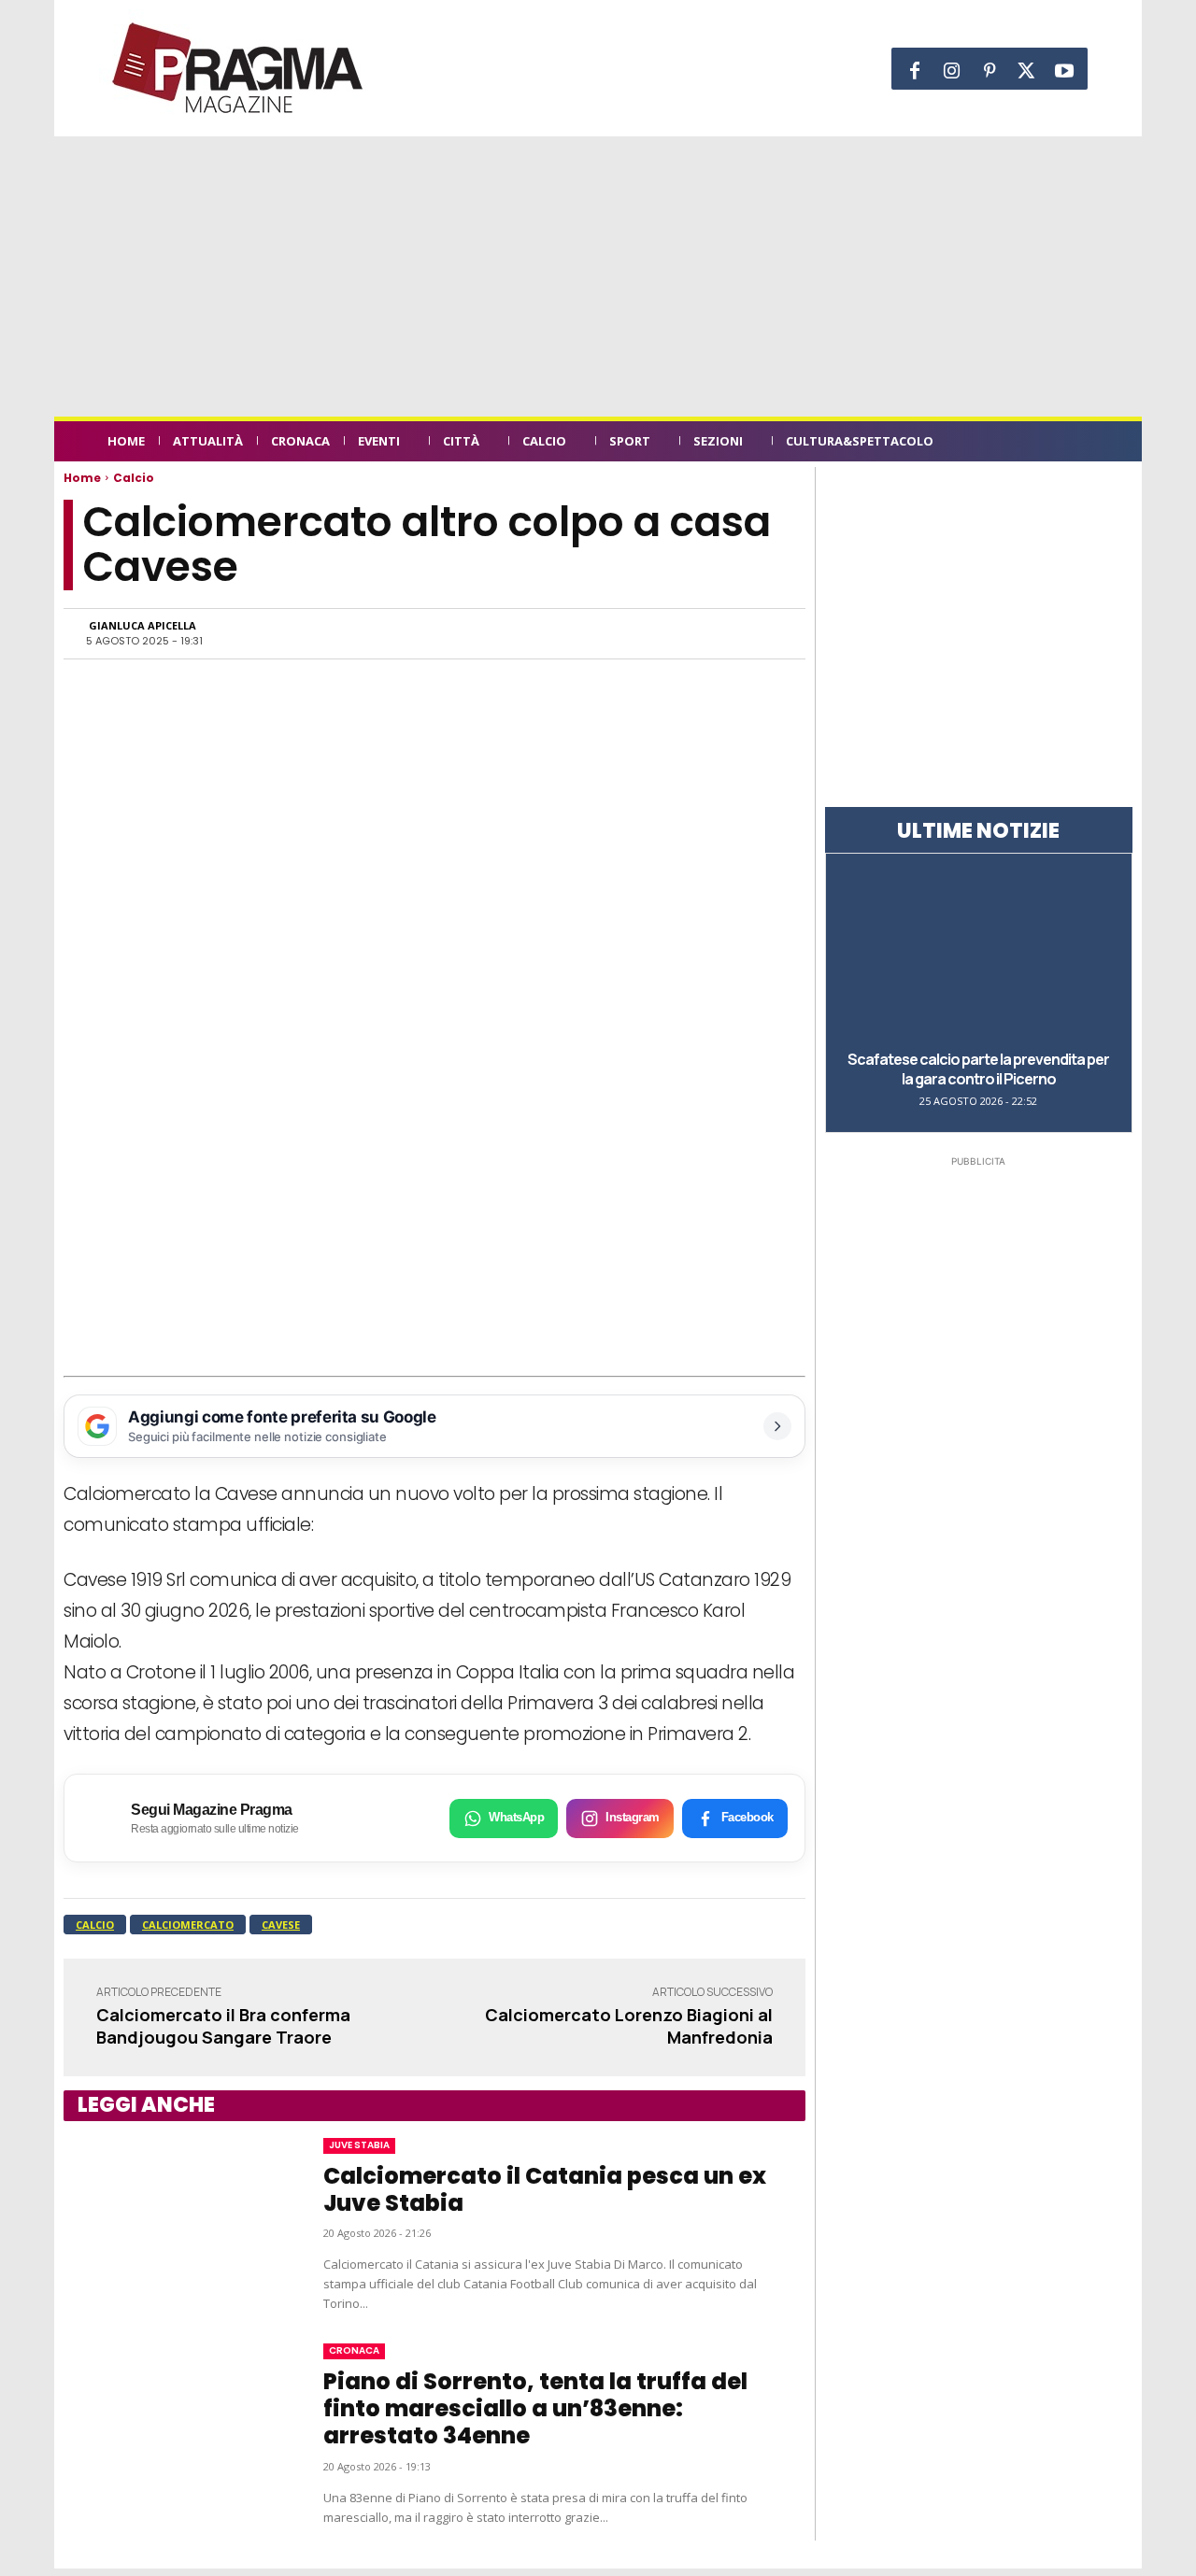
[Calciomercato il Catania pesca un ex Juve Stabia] (175, 2226)
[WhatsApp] (591, 633)
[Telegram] (676, 633)
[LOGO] (239, 68)
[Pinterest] (990, 71)
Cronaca (354, 2350)
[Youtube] (1064, 71)
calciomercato (188, 1925)
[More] (763, 633)
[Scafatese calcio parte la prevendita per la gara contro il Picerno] (979, 950)
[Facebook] (915, 71)
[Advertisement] (598, 276)
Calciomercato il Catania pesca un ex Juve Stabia (545, 2189)
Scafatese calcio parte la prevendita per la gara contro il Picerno (978, 1069)
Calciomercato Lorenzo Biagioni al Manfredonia (629, 2025)
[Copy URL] (719, 633)
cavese (281, 1925)
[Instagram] (952, 71)
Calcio (134, 478)
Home (82, 478)
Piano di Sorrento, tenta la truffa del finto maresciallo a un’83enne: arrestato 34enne (535, 2408)
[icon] (1078, 444)
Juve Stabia (359, 2145)
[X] (1027, 71)
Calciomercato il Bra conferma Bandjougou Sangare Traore (223, 2025)
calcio (95, 1925)
